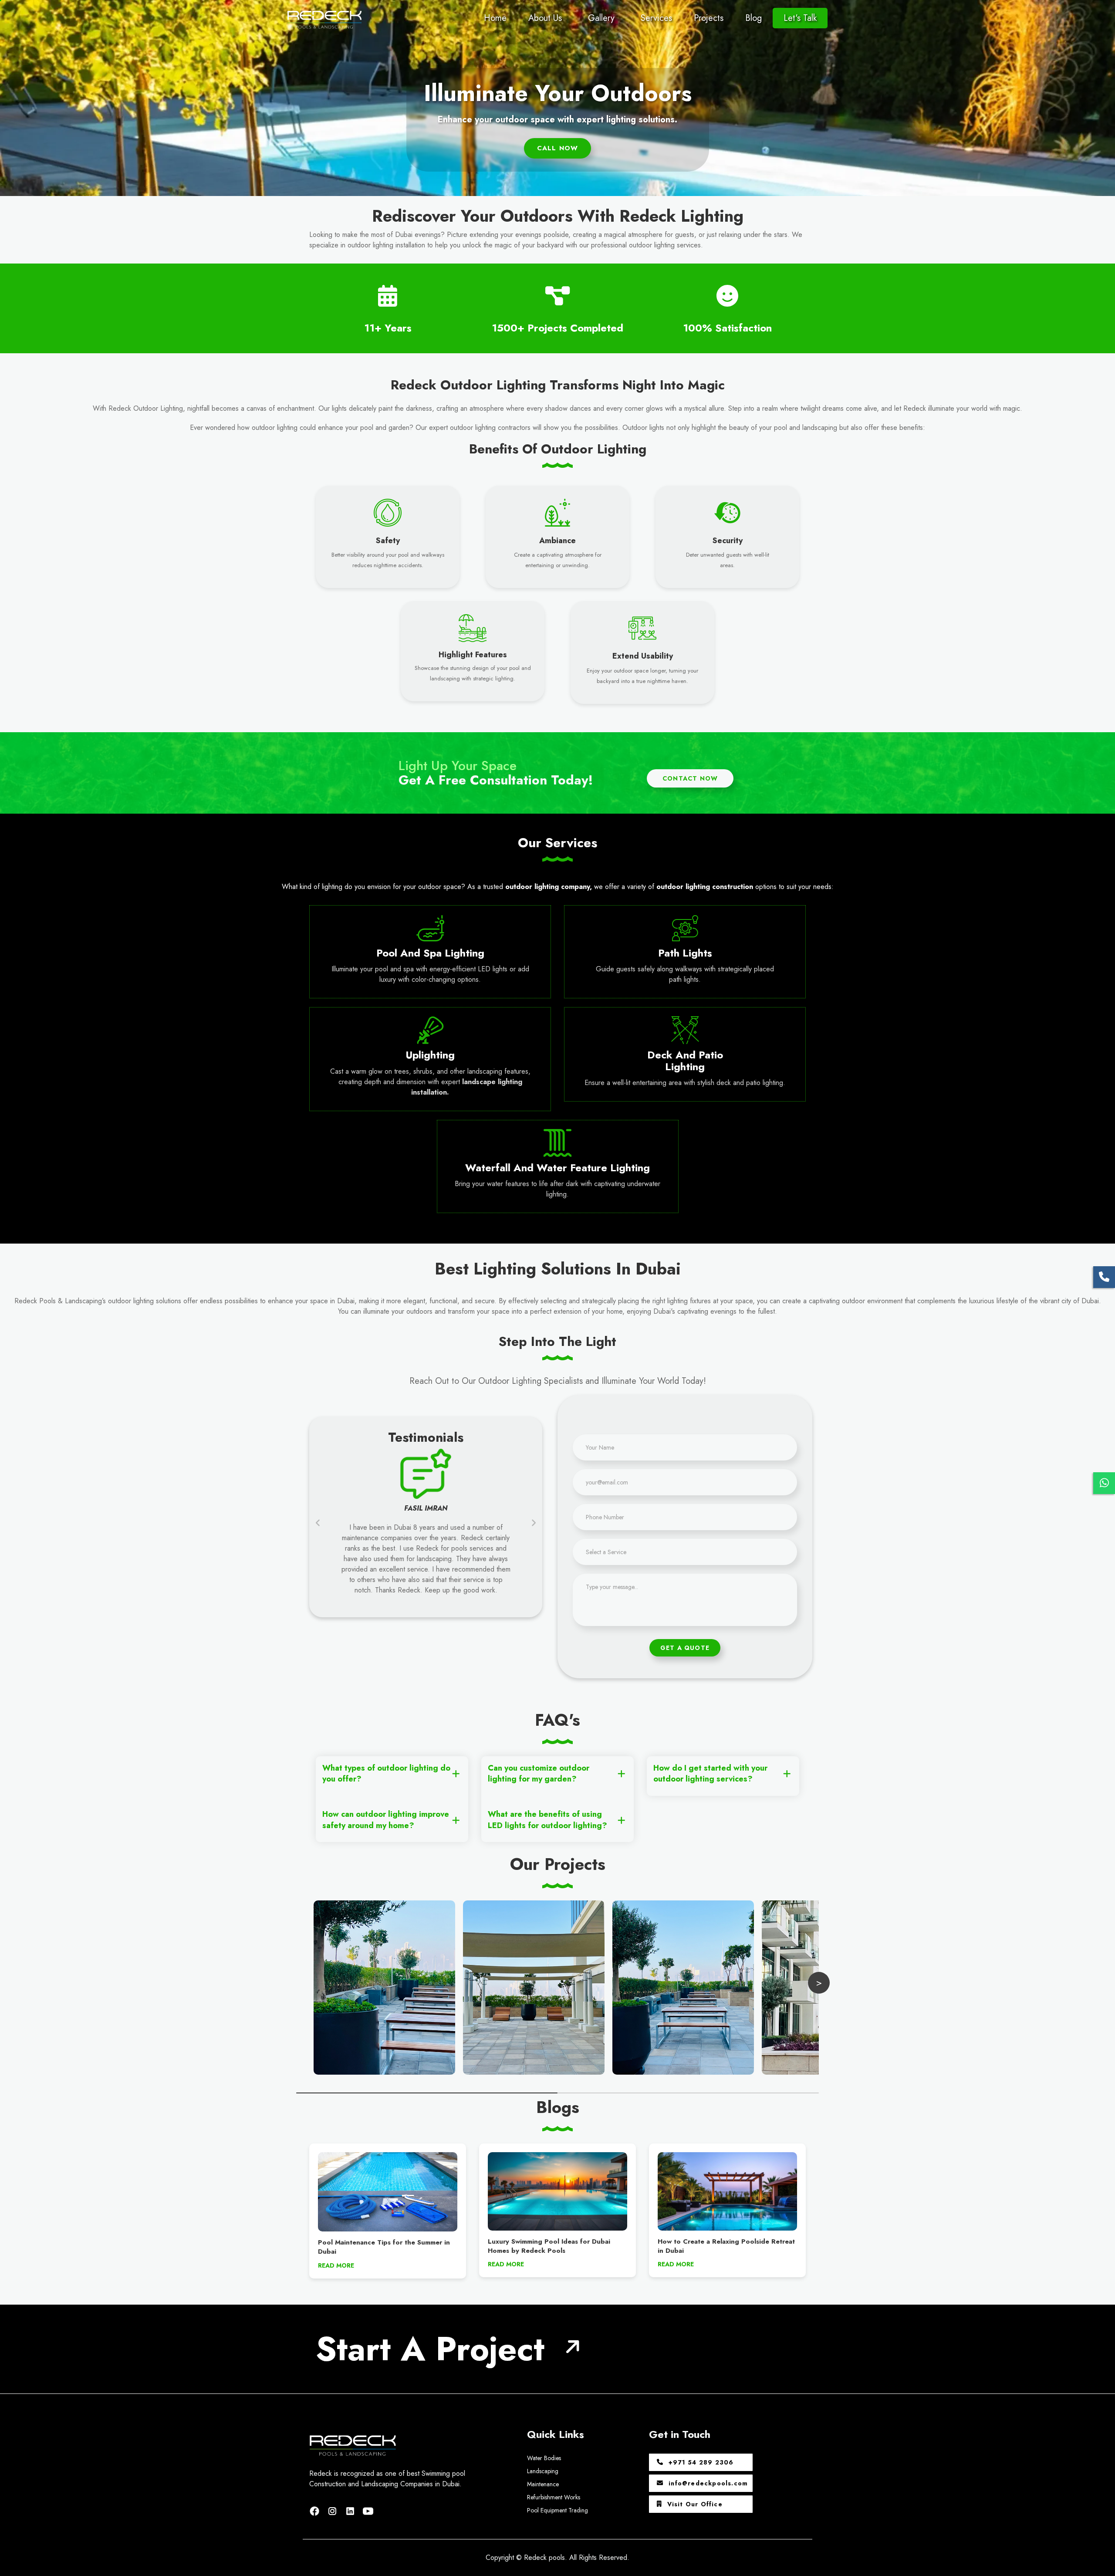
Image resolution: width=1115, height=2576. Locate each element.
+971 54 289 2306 (700, 2462)
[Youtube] (368, 2510)
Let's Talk (800, 18)
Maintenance (543, 2484)
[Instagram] (334, 2510)
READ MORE (336, 2265)
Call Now (558, 148)
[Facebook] (316, 2510)
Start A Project (430, 2349)
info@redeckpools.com (707, 2483)
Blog (753, 18)
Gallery (601, 18)
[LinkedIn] (352, 2510)
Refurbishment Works (554, 2497)
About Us (545, 18)
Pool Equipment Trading (557, 2510)
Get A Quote (685, 1648)
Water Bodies (544, 2458)
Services (656, 18)
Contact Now (690, 778)
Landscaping (543, 2471)
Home (495, 18)
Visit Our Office (694, 2504)
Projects (709, 18)
